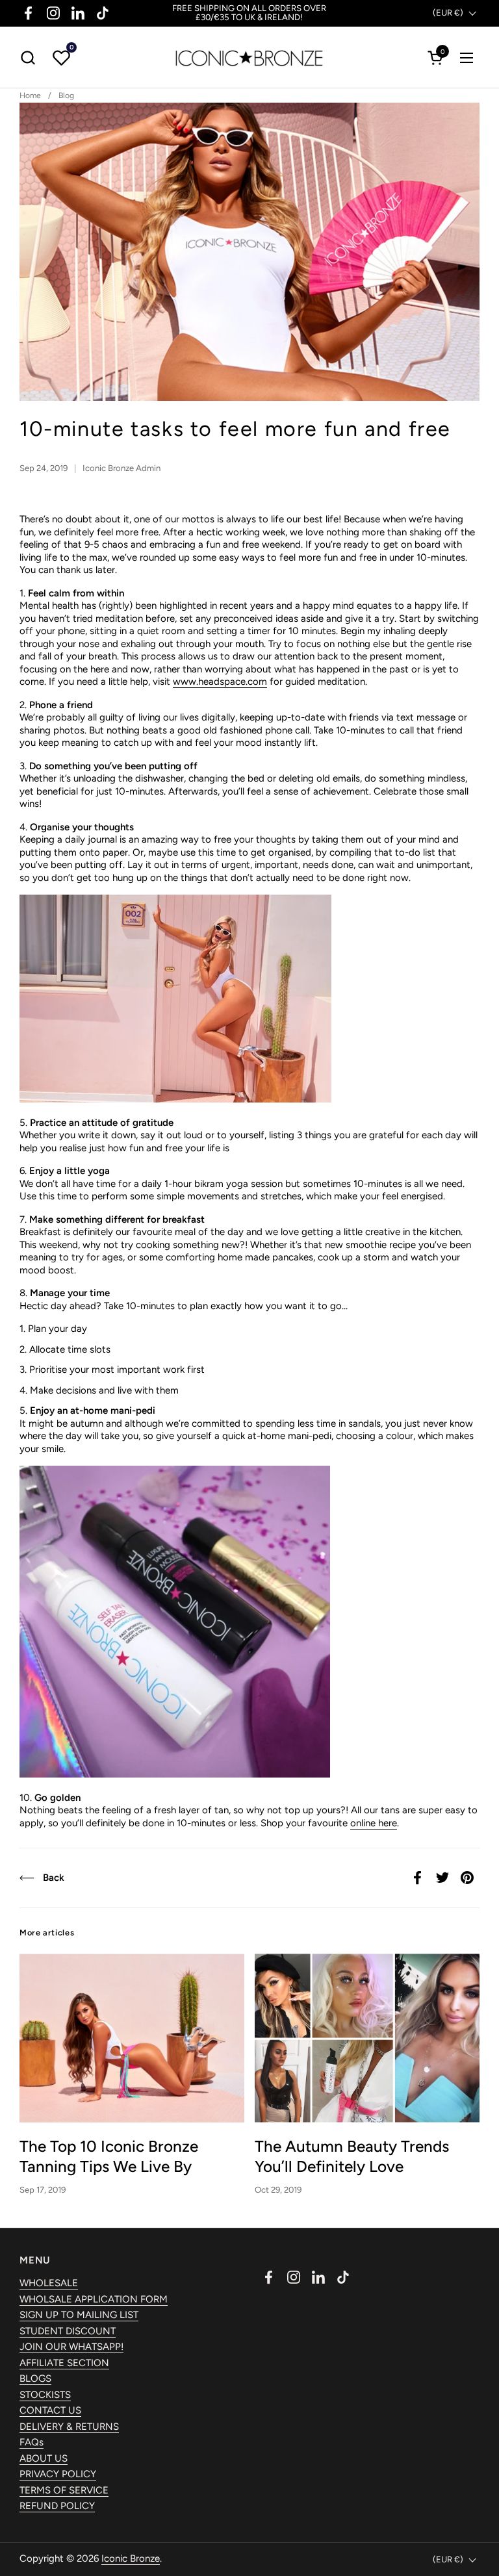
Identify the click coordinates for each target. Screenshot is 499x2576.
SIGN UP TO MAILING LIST (79, 2315)
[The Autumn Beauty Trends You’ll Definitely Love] (367, 2038)
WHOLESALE (49, 2283)
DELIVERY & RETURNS (69, 2427)
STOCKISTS (45, 2395)
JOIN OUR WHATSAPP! (71, 2347)
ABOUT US (44, 2458)
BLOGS (35, 2378)
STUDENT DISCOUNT (68, 2331)
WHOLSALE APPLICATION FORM (94, 2299)
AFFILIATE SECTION (64, 2363)
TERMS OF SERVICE (64, 2490)
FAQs (32, 2442)
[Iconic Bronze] (249, 57)
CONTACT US (50, 2410)
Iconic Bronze (131, 2558)
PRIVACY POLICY (58, 2474)
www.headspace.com (220, 682)
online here (374, 1823)
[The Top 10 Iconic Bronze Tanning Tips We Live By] (132, 2038)
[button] (28, 57)
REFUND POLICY (57, 2506)
